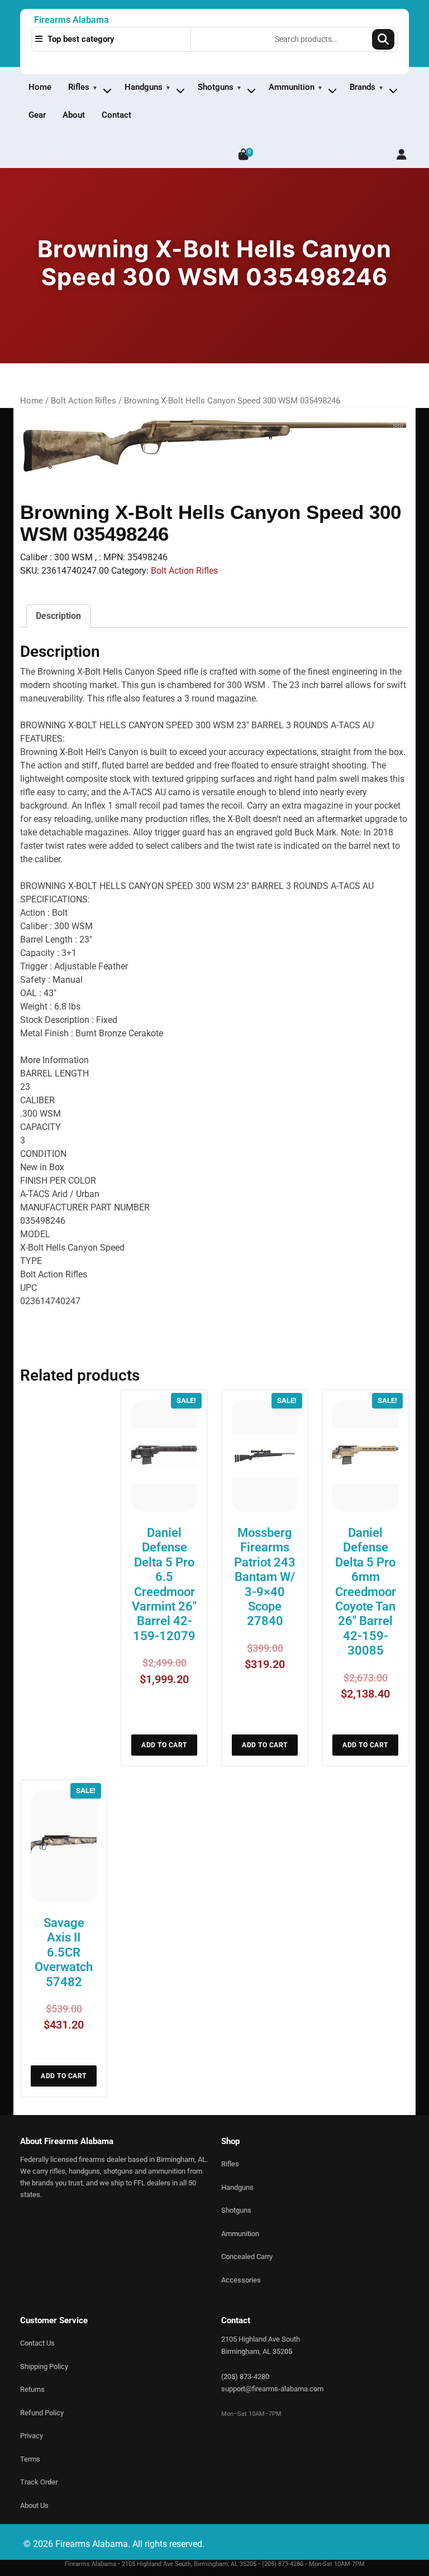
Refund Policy (42, 2413)
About (74, 115)
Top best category (80, 39)
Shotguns (216, 87)
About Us (34, 2505)
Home (40, 87)
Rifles (79, 87)
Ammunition (292, 87)
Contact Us (37, 2343)
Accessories (241, 2280)
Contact (116, 115)
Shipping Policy (44, 2366)
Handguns (144, 87)
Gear (37, 115)
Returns (32, 2389)
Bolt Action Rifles (84, 401)
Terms (30, 2459)
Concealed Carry (247, 2257)
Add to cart (164, 1745)
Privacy (32, 2436)
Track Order (39, 2482)
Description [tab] (58, 616)
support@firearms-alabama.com (272, 2389)
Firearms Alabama (71, 20)
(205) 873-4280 (245, 2376)
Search (383, 39)
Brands (363, 87)
